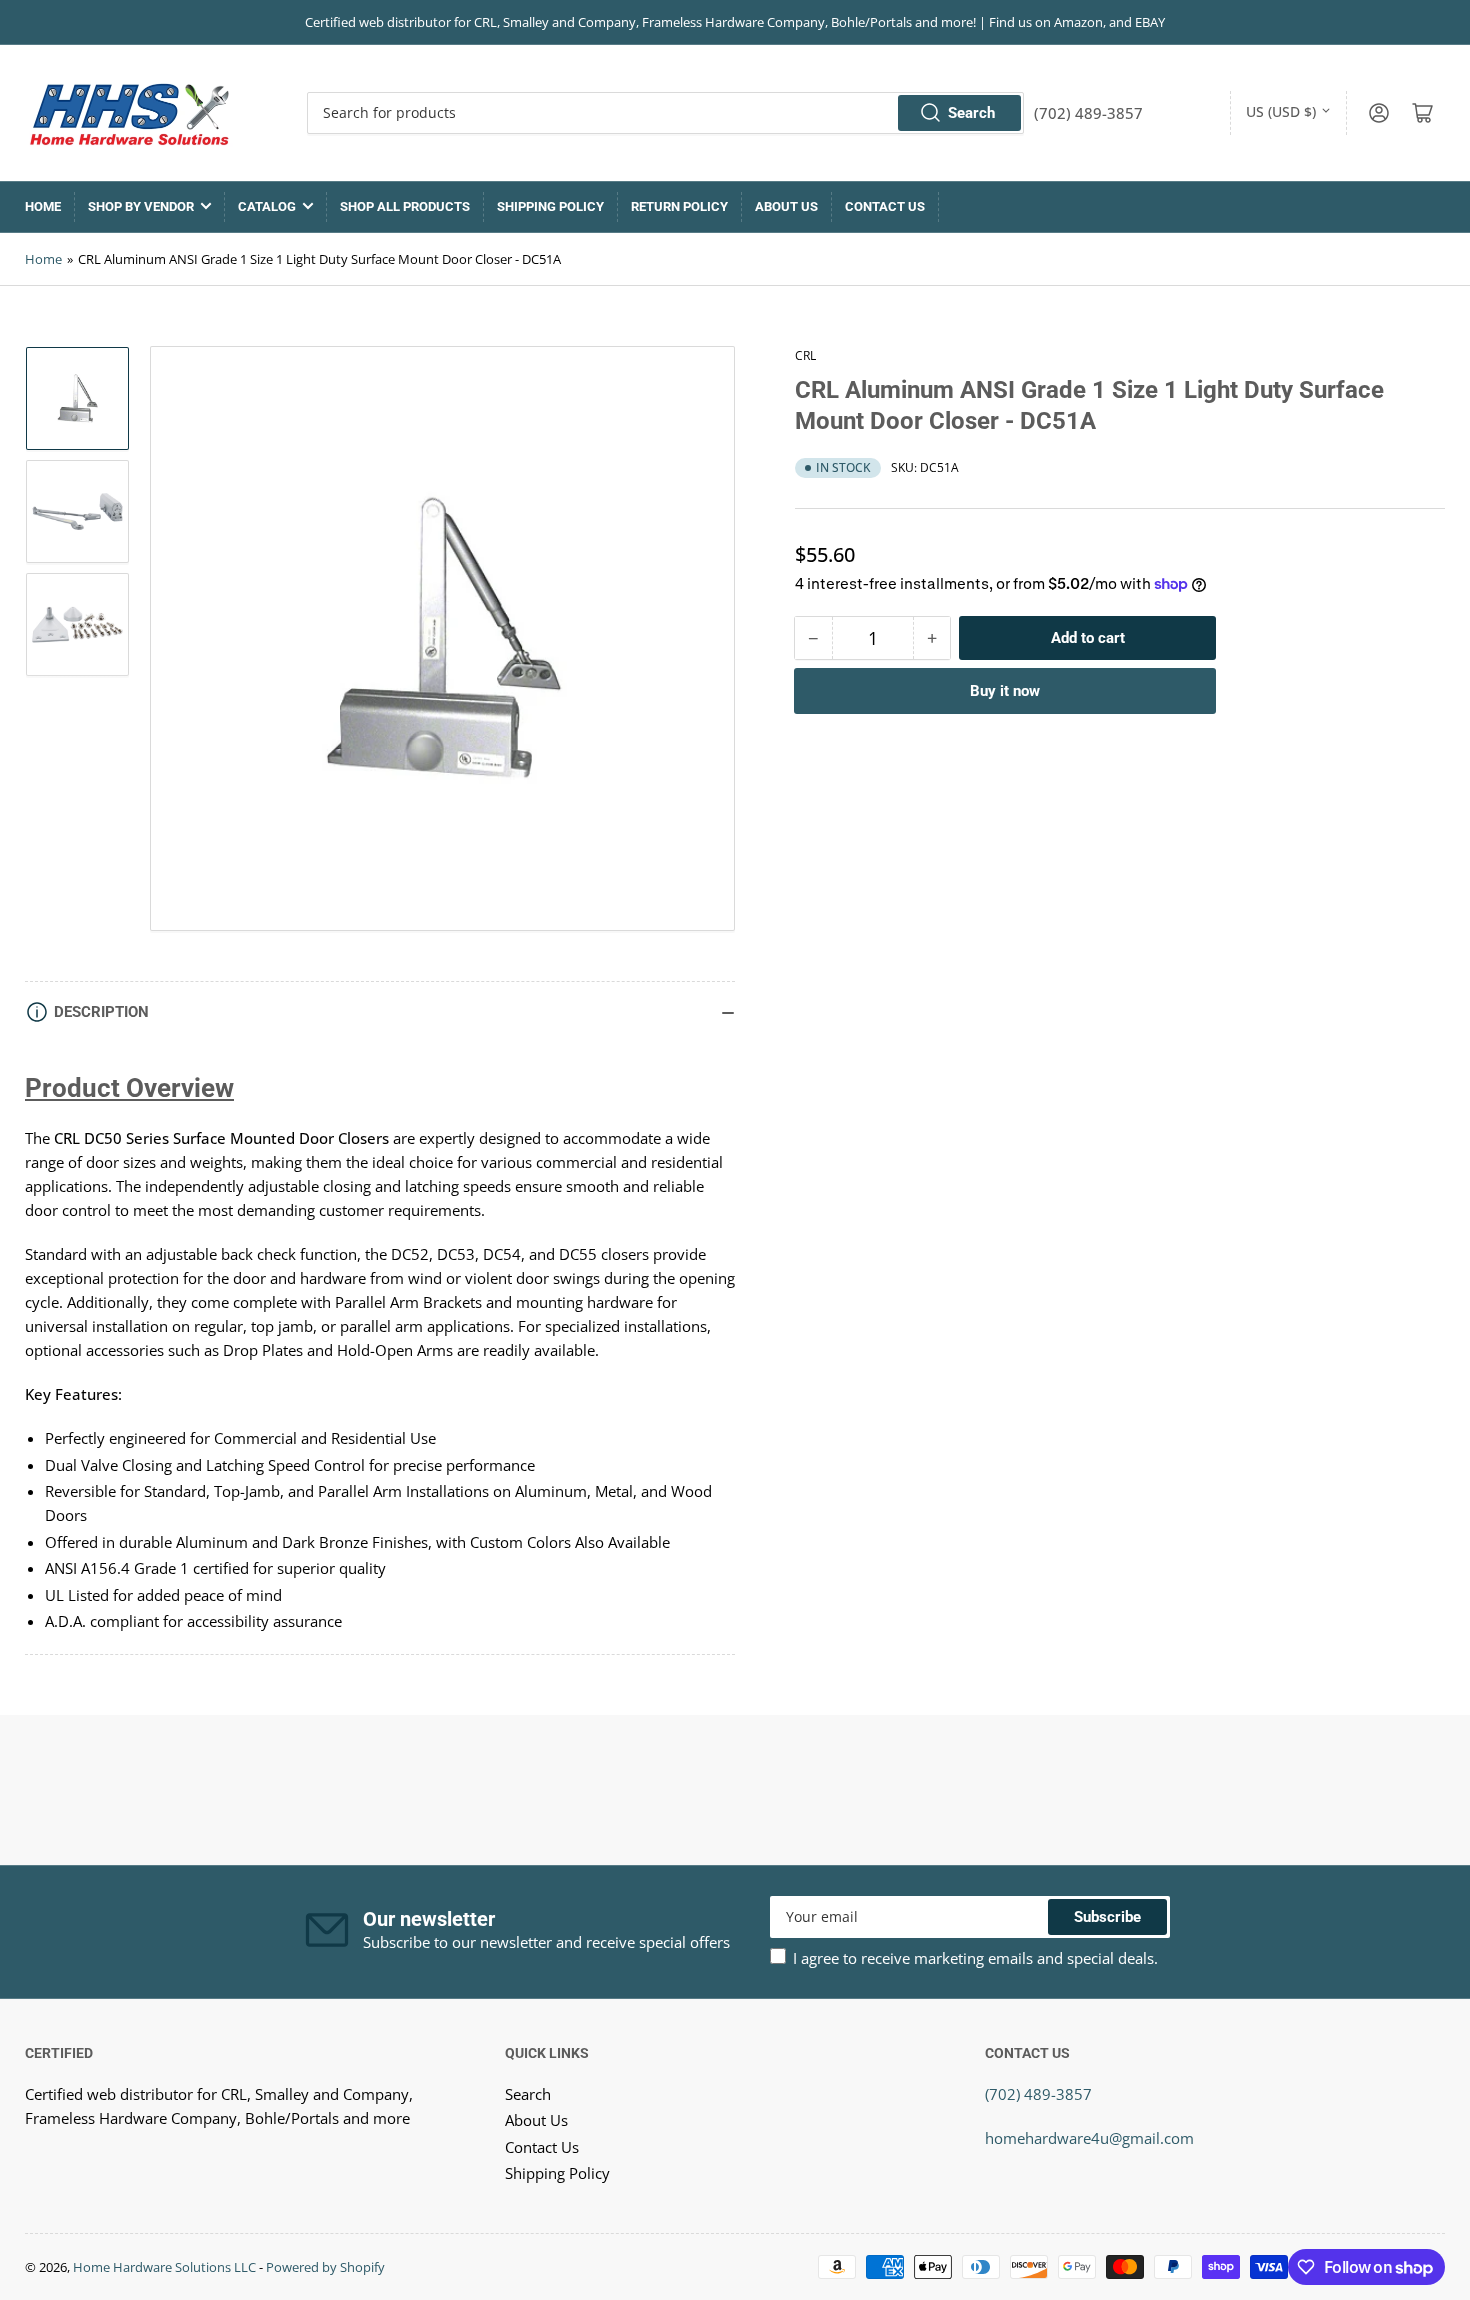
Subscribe (1107, 1917)
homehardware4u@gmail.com (1089, 2138)
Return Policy (679, 206)
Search (971, 113)
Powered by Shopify (325, 2267)
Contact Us (885, 206)
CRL (805, 355)
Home (43, 206)
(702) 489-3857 (1038, 2094)
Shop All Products (405, 206)
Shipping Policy (550, 206)
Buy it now (1005, 691)
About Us (786, 206)
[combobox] (665, 113)
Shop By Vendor (141, 206)
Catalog (267, 206)
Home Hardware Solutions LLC (164, 2267)
